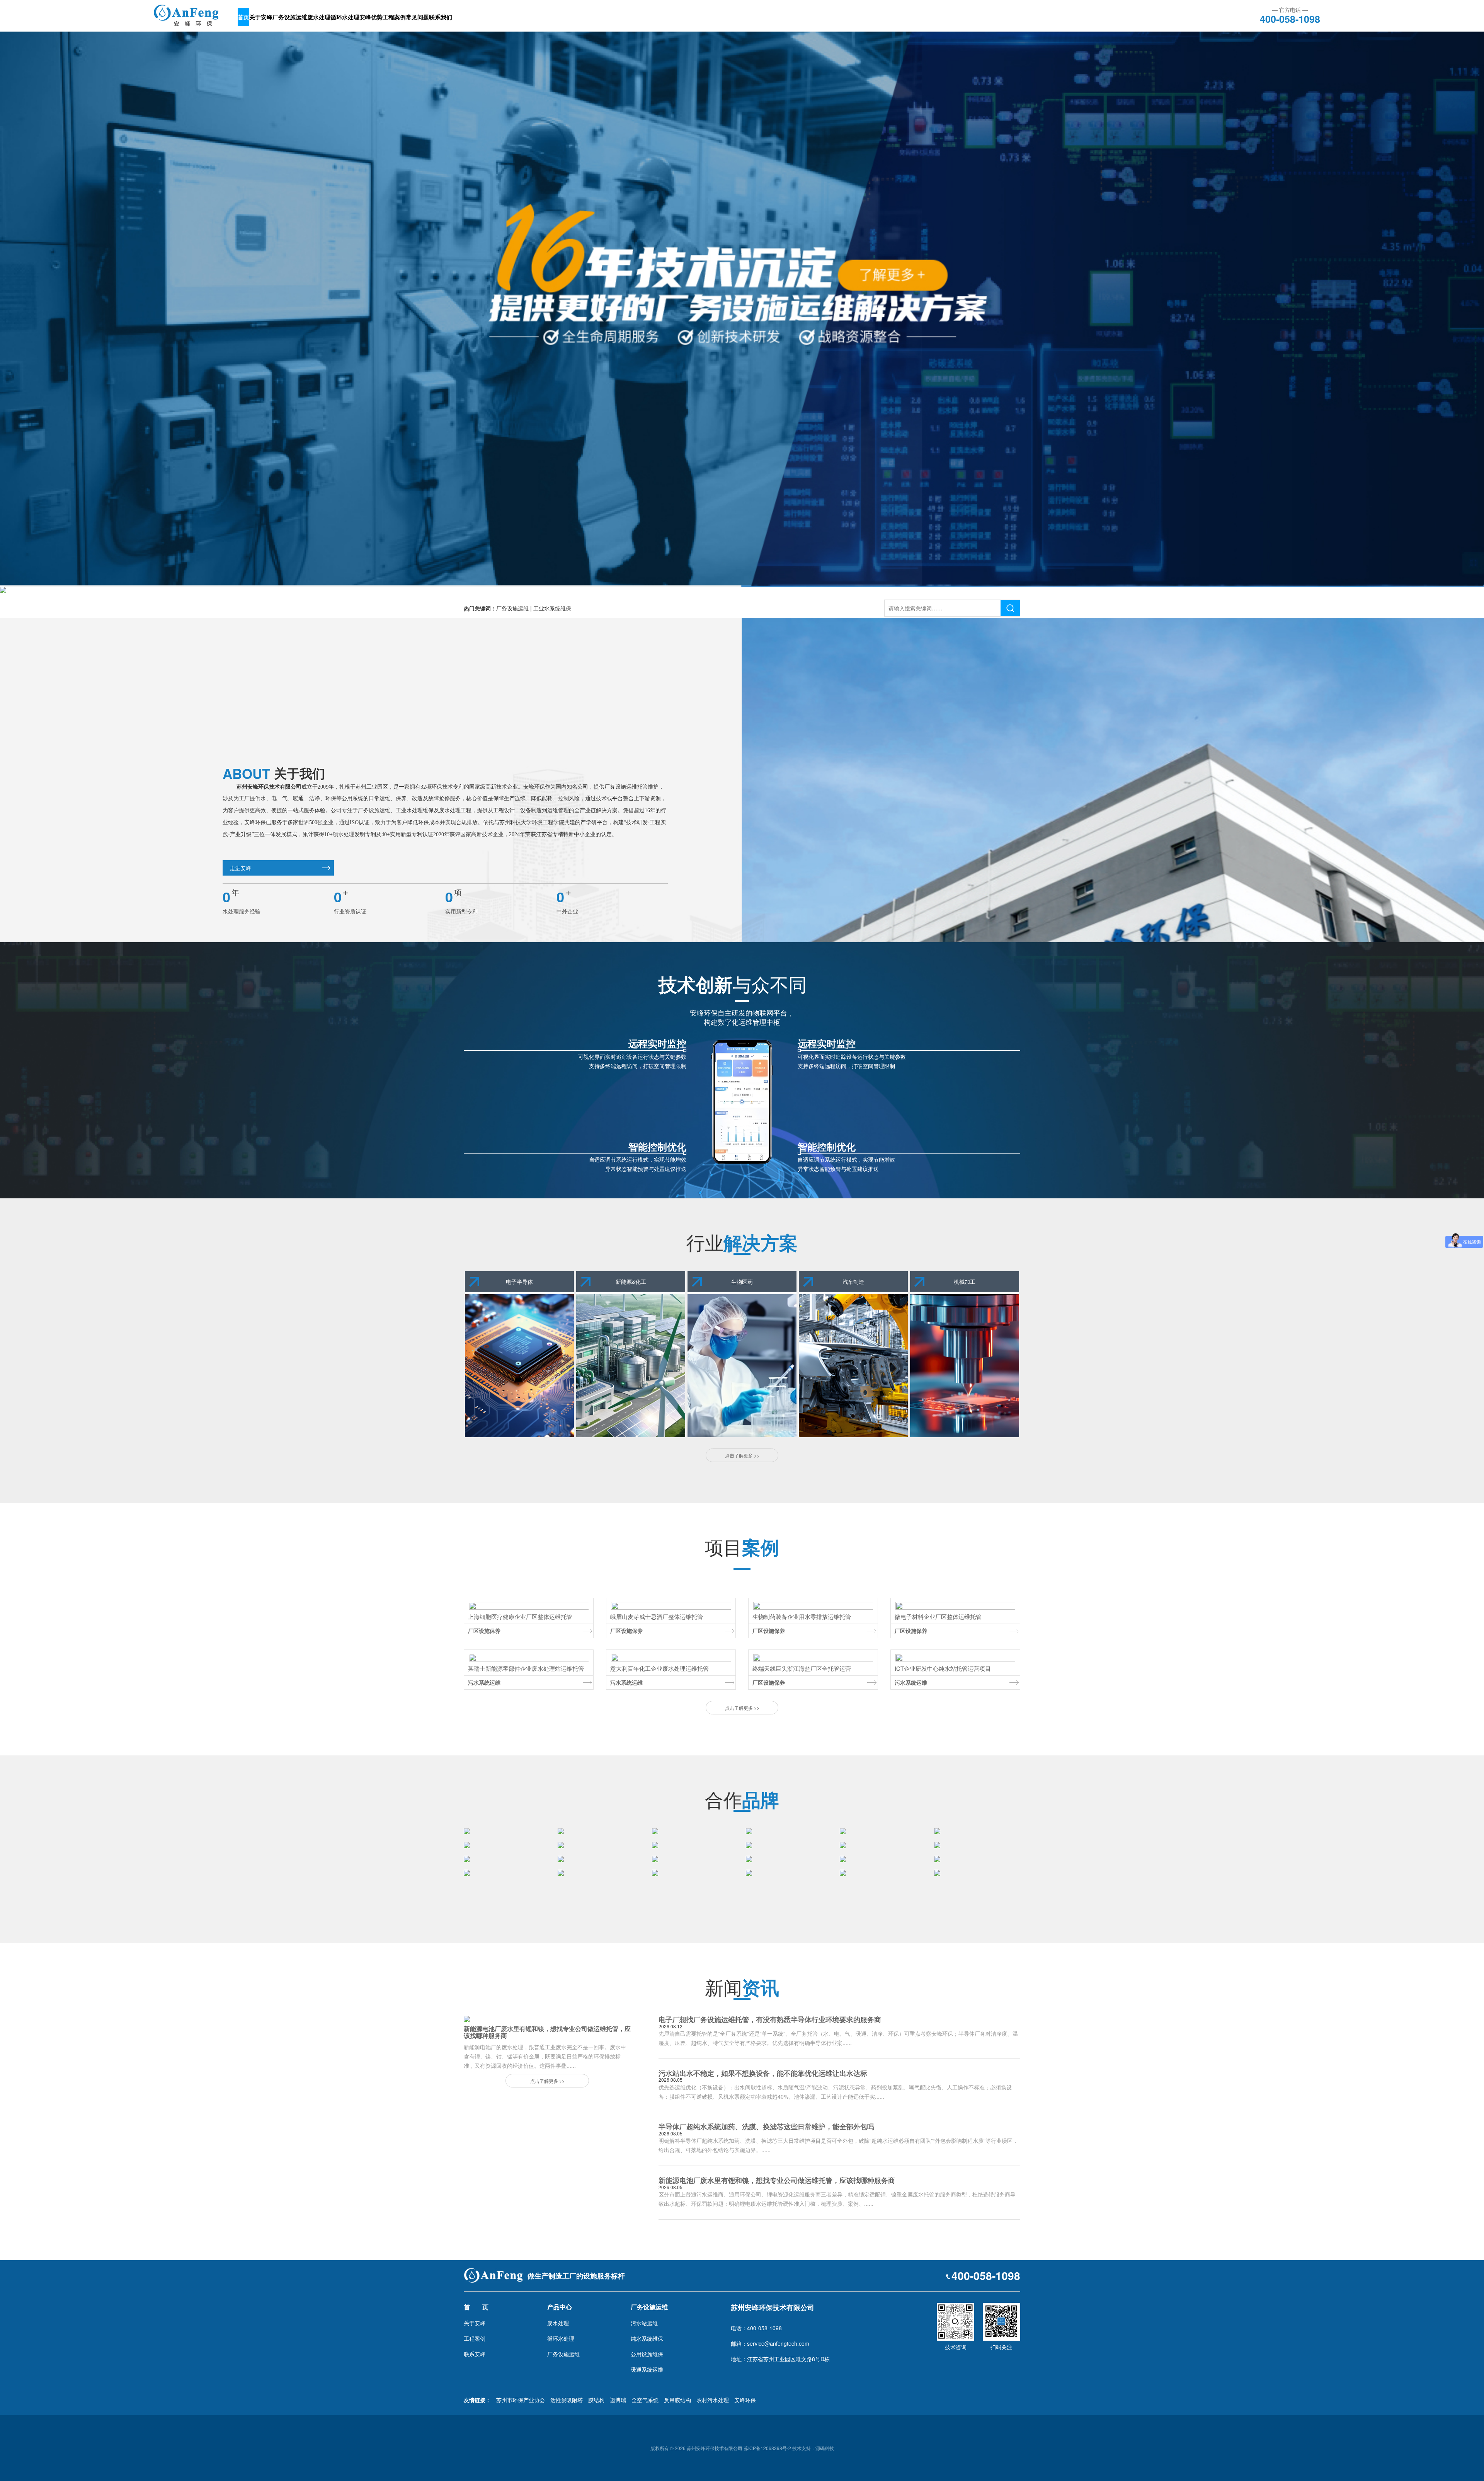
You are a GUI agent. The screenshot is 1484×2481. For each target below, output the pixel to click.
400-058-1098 (1290, 18)
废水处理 (319, 17)
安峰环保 (745, 2400)
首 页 (476, 2307)
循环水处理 (345, 17)
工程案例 (394, 17)
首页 (243, 17)
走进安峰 (240, 868)
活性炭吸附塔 (567, 2400)
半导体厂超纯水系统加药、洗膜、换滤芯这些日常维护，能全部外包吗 (766, 2127)
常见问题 (417, 17)
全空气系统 (645, 2400)
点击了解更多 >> (742, 1455)
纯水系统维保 (647, 2338)
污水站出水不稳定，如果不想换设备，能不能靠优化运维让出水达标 (763, 2073)
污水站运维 (644, 2323)
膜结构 (596, 2400)
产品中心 (560, 2307)
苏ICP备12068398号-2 (767, 2448)
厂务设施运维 (290, 17)
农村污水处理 (713, 2400)
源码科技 (825, 2448)
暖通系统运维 (647, 2369)
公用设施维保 (647, 2354)
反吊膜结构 (677, 2400)
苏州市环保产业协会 (521, 2400)
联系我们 (441, 17)
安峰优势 (371, 17)
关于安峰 (261, 17)
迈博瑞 (618, 2400)
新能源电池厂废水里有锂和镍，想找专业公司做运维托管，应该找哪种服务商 (777, 2180)
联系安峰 (475, 2354)
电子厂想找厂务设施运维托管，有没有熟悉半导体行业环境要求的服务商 (770, 2019)
